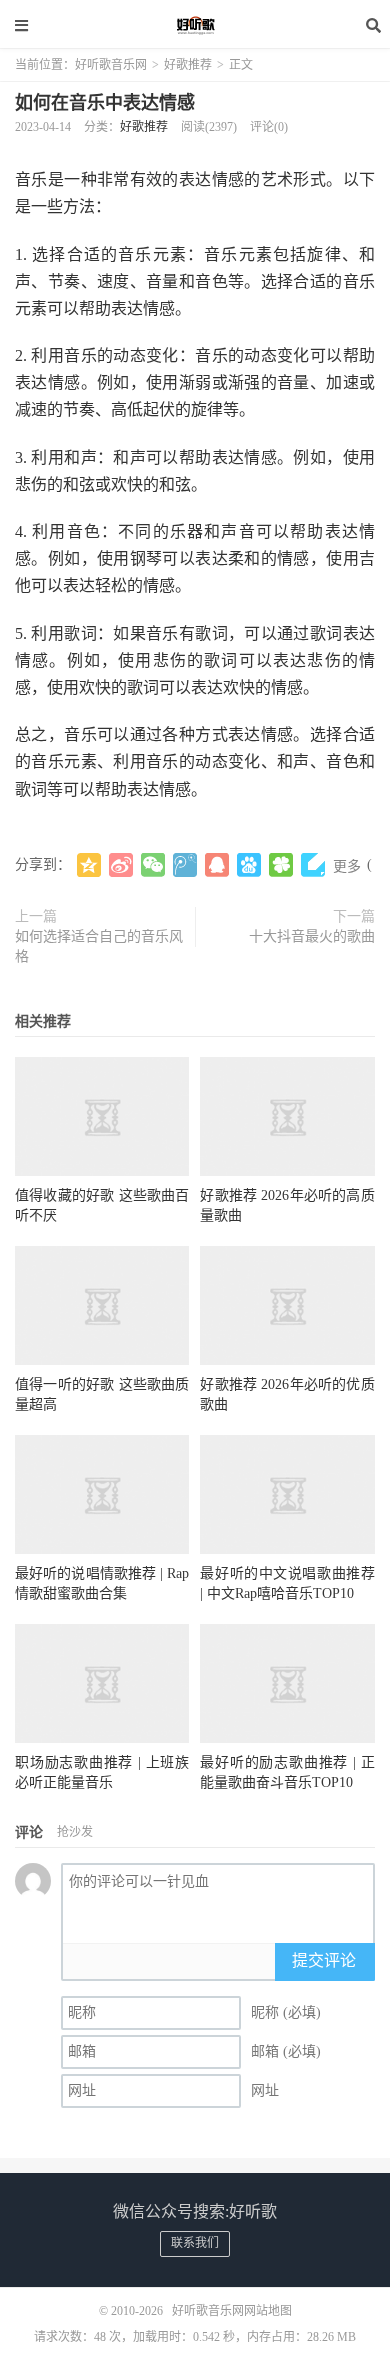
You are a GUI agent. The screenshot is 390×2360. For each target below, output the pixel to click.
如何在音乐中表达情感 (105, 103)
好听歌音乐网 (195, 25)
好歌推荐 (188, 65)
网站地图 (268, 2311)
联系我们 (195, 2243)
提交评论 (324, 1960)
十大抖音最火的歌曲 (312, 936)
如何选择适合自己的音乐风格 (99, 946)
